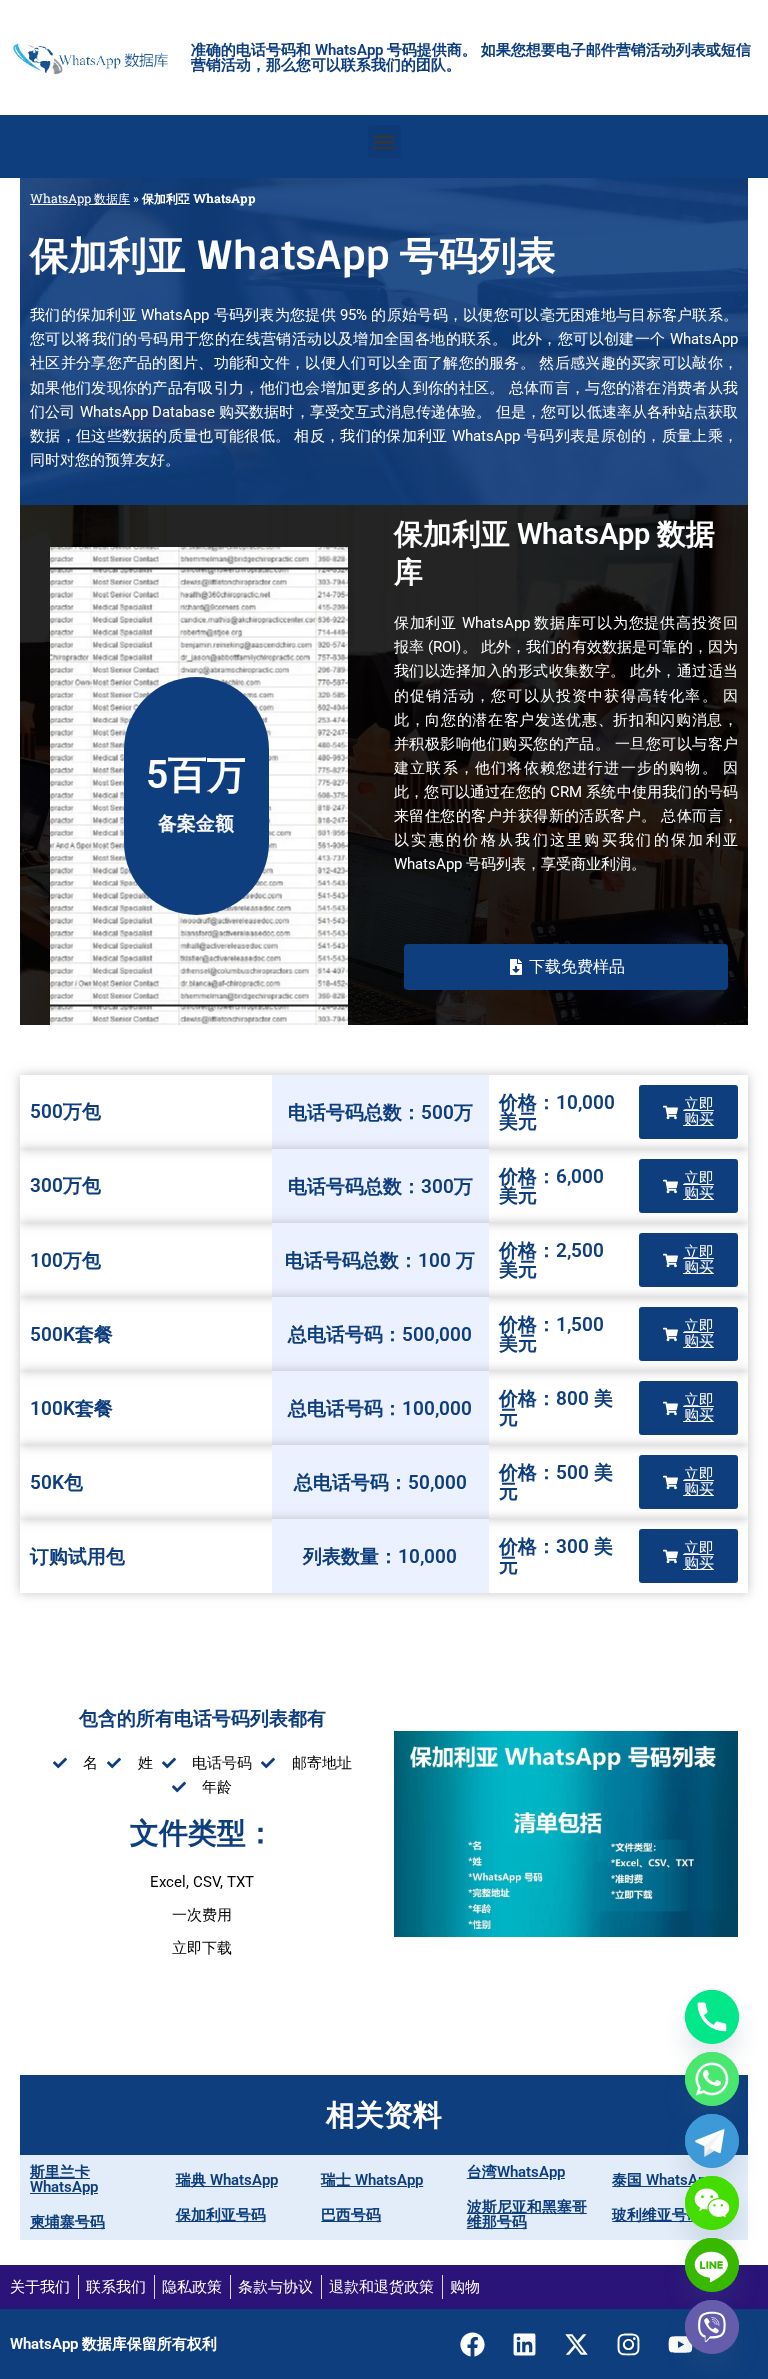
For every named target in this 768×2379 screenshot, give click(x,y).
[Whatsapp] (712, 2079)
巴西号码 (351, 2215)
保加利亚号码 (221, 2215)
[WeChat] (712, 2203)
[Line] (712, 2265)
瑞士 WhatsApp (372, 2180)
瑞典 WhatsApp (227, 2180)
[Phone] (712, 2017)
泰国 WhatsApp (663, 2180)
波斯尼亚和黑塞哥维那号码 (527, 2214)
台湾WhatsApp (516, 2172)
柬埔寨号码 (67, 2222)
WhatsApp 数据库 (80, 198)
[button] (384, 141)
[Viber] (712, 2327)
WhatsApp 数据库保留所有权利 (113, 2344)
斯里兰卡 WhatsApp (64, 2179)
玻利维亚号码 (657, 2215)
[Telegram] (712, 2141)
